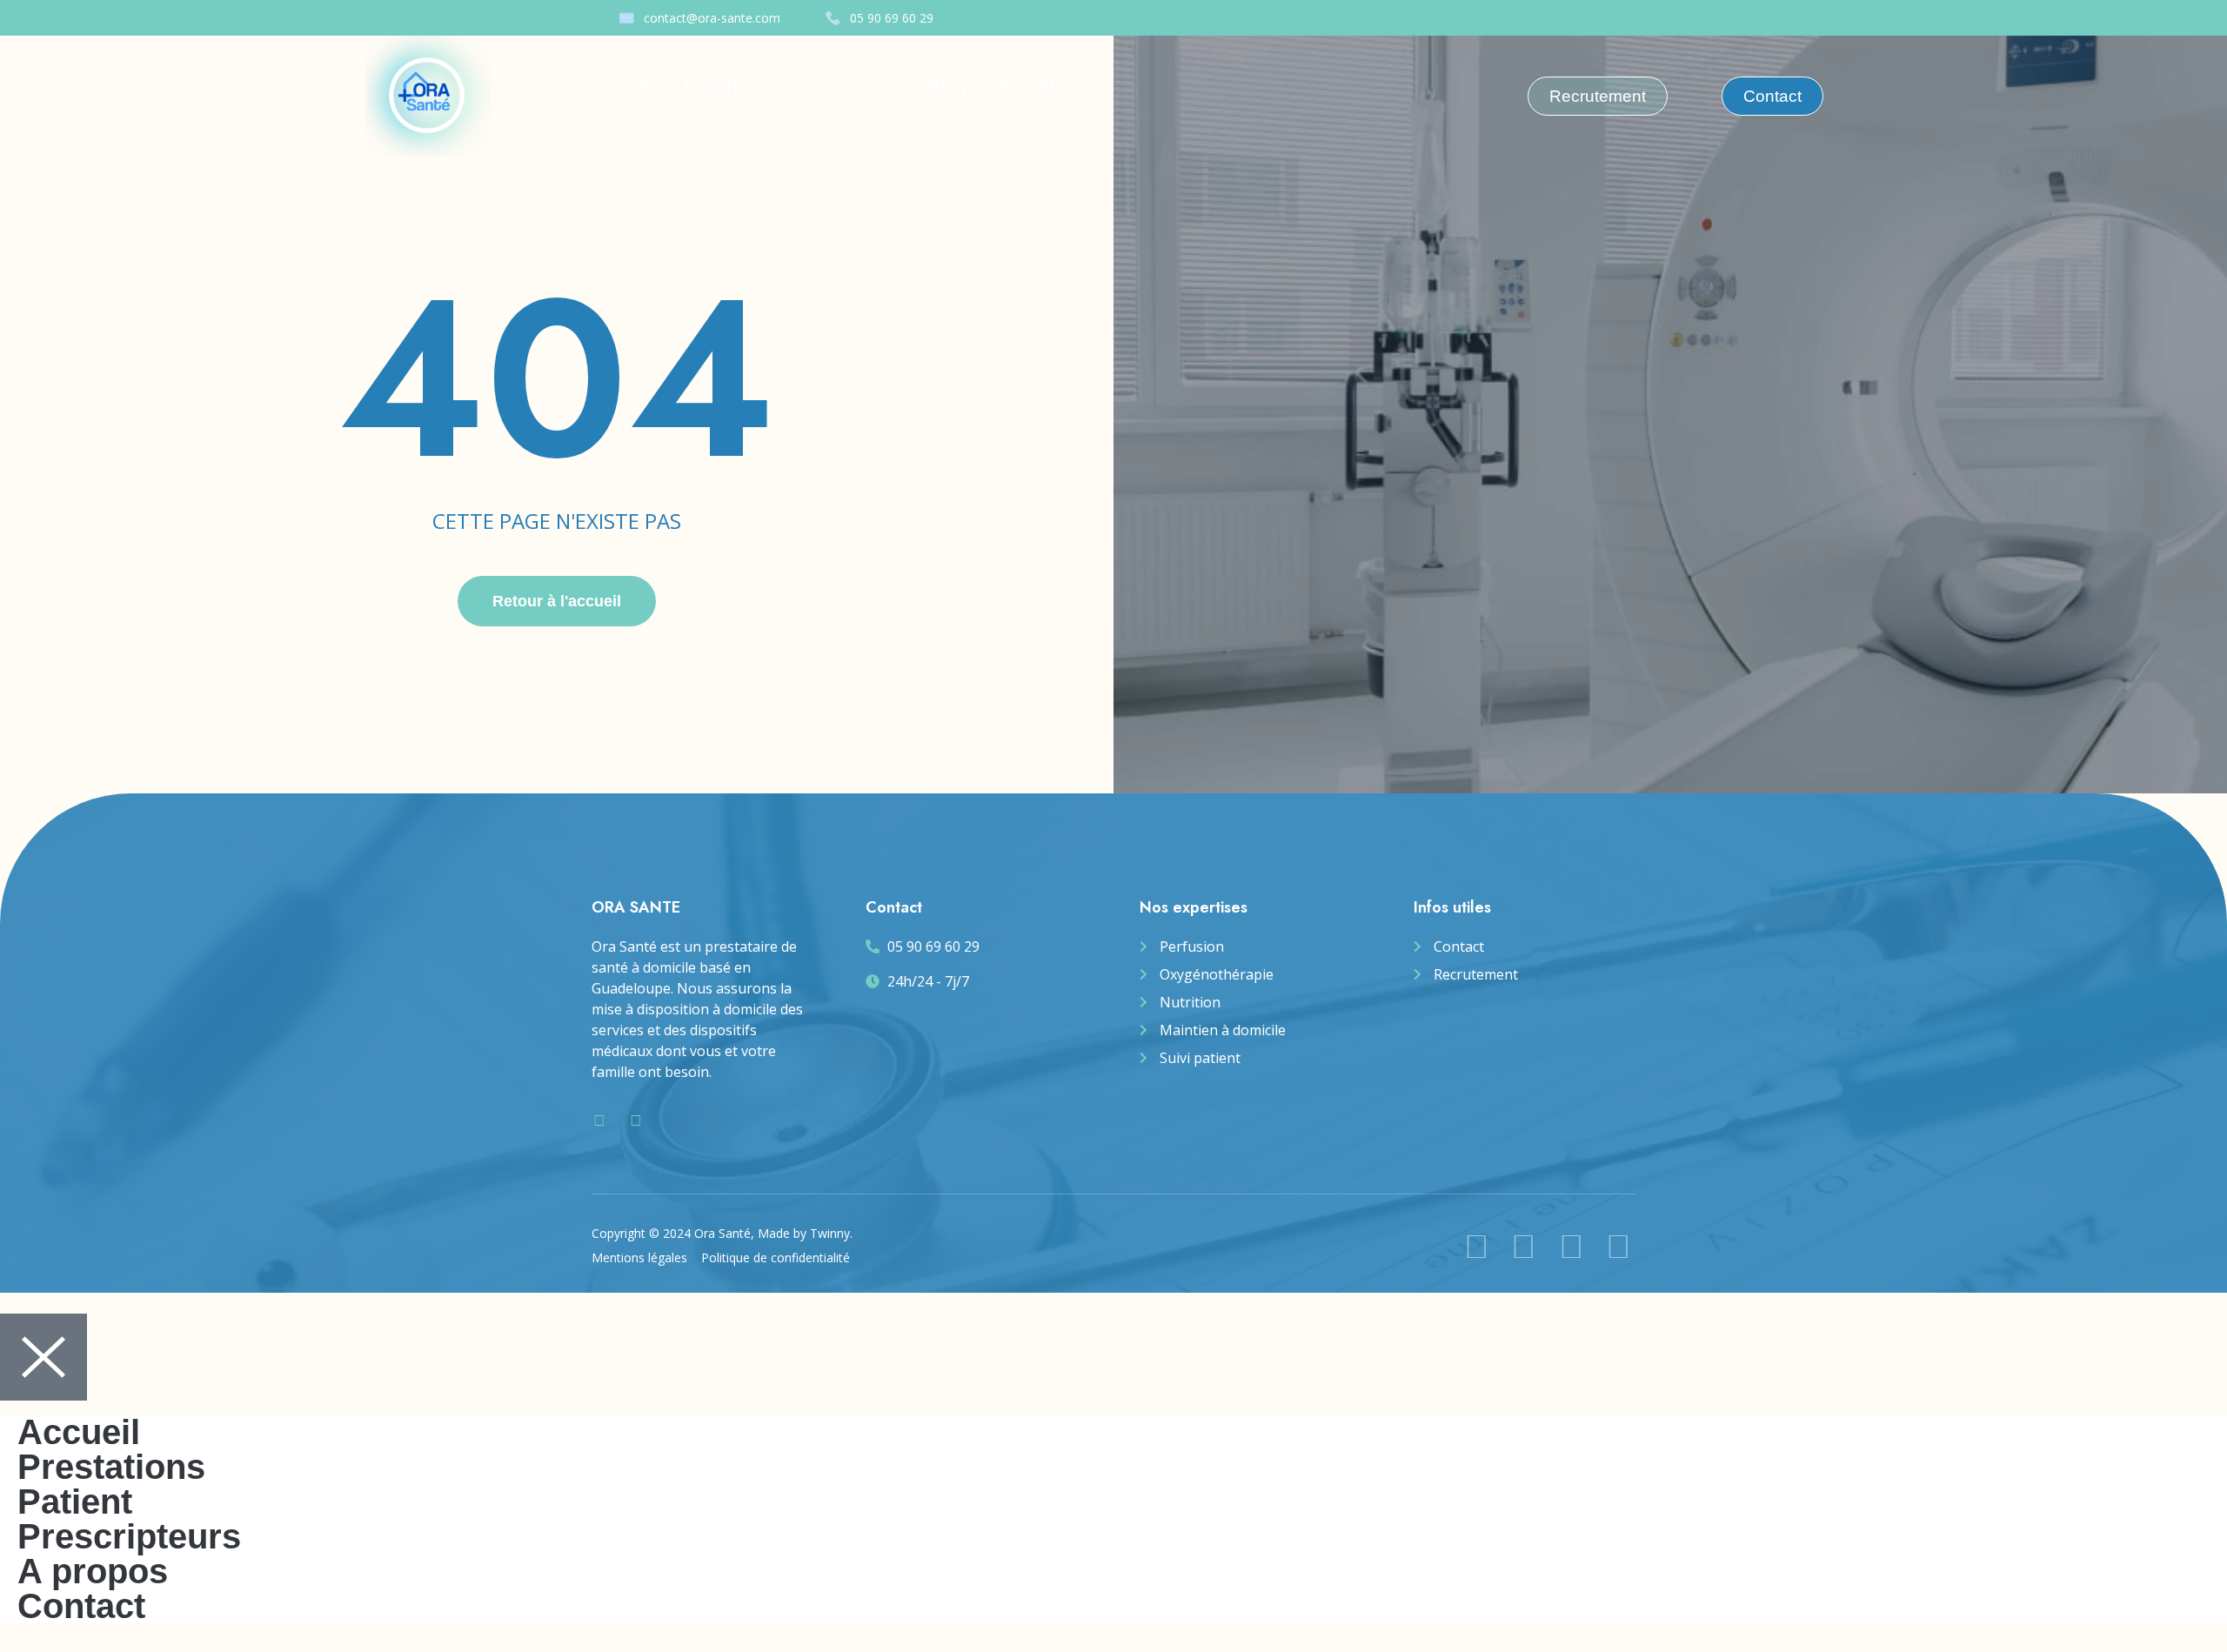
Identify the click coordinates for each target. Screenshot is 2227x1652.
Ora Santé (849, 87)
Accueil (617, 87)
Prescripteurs (129, 1536)
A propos (93, 1571)
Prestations (111, 1467)
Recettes (1038, 87)
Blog (946, 87)
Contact (81, 1606)
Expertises (727, 87)
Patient (75, 1502)
